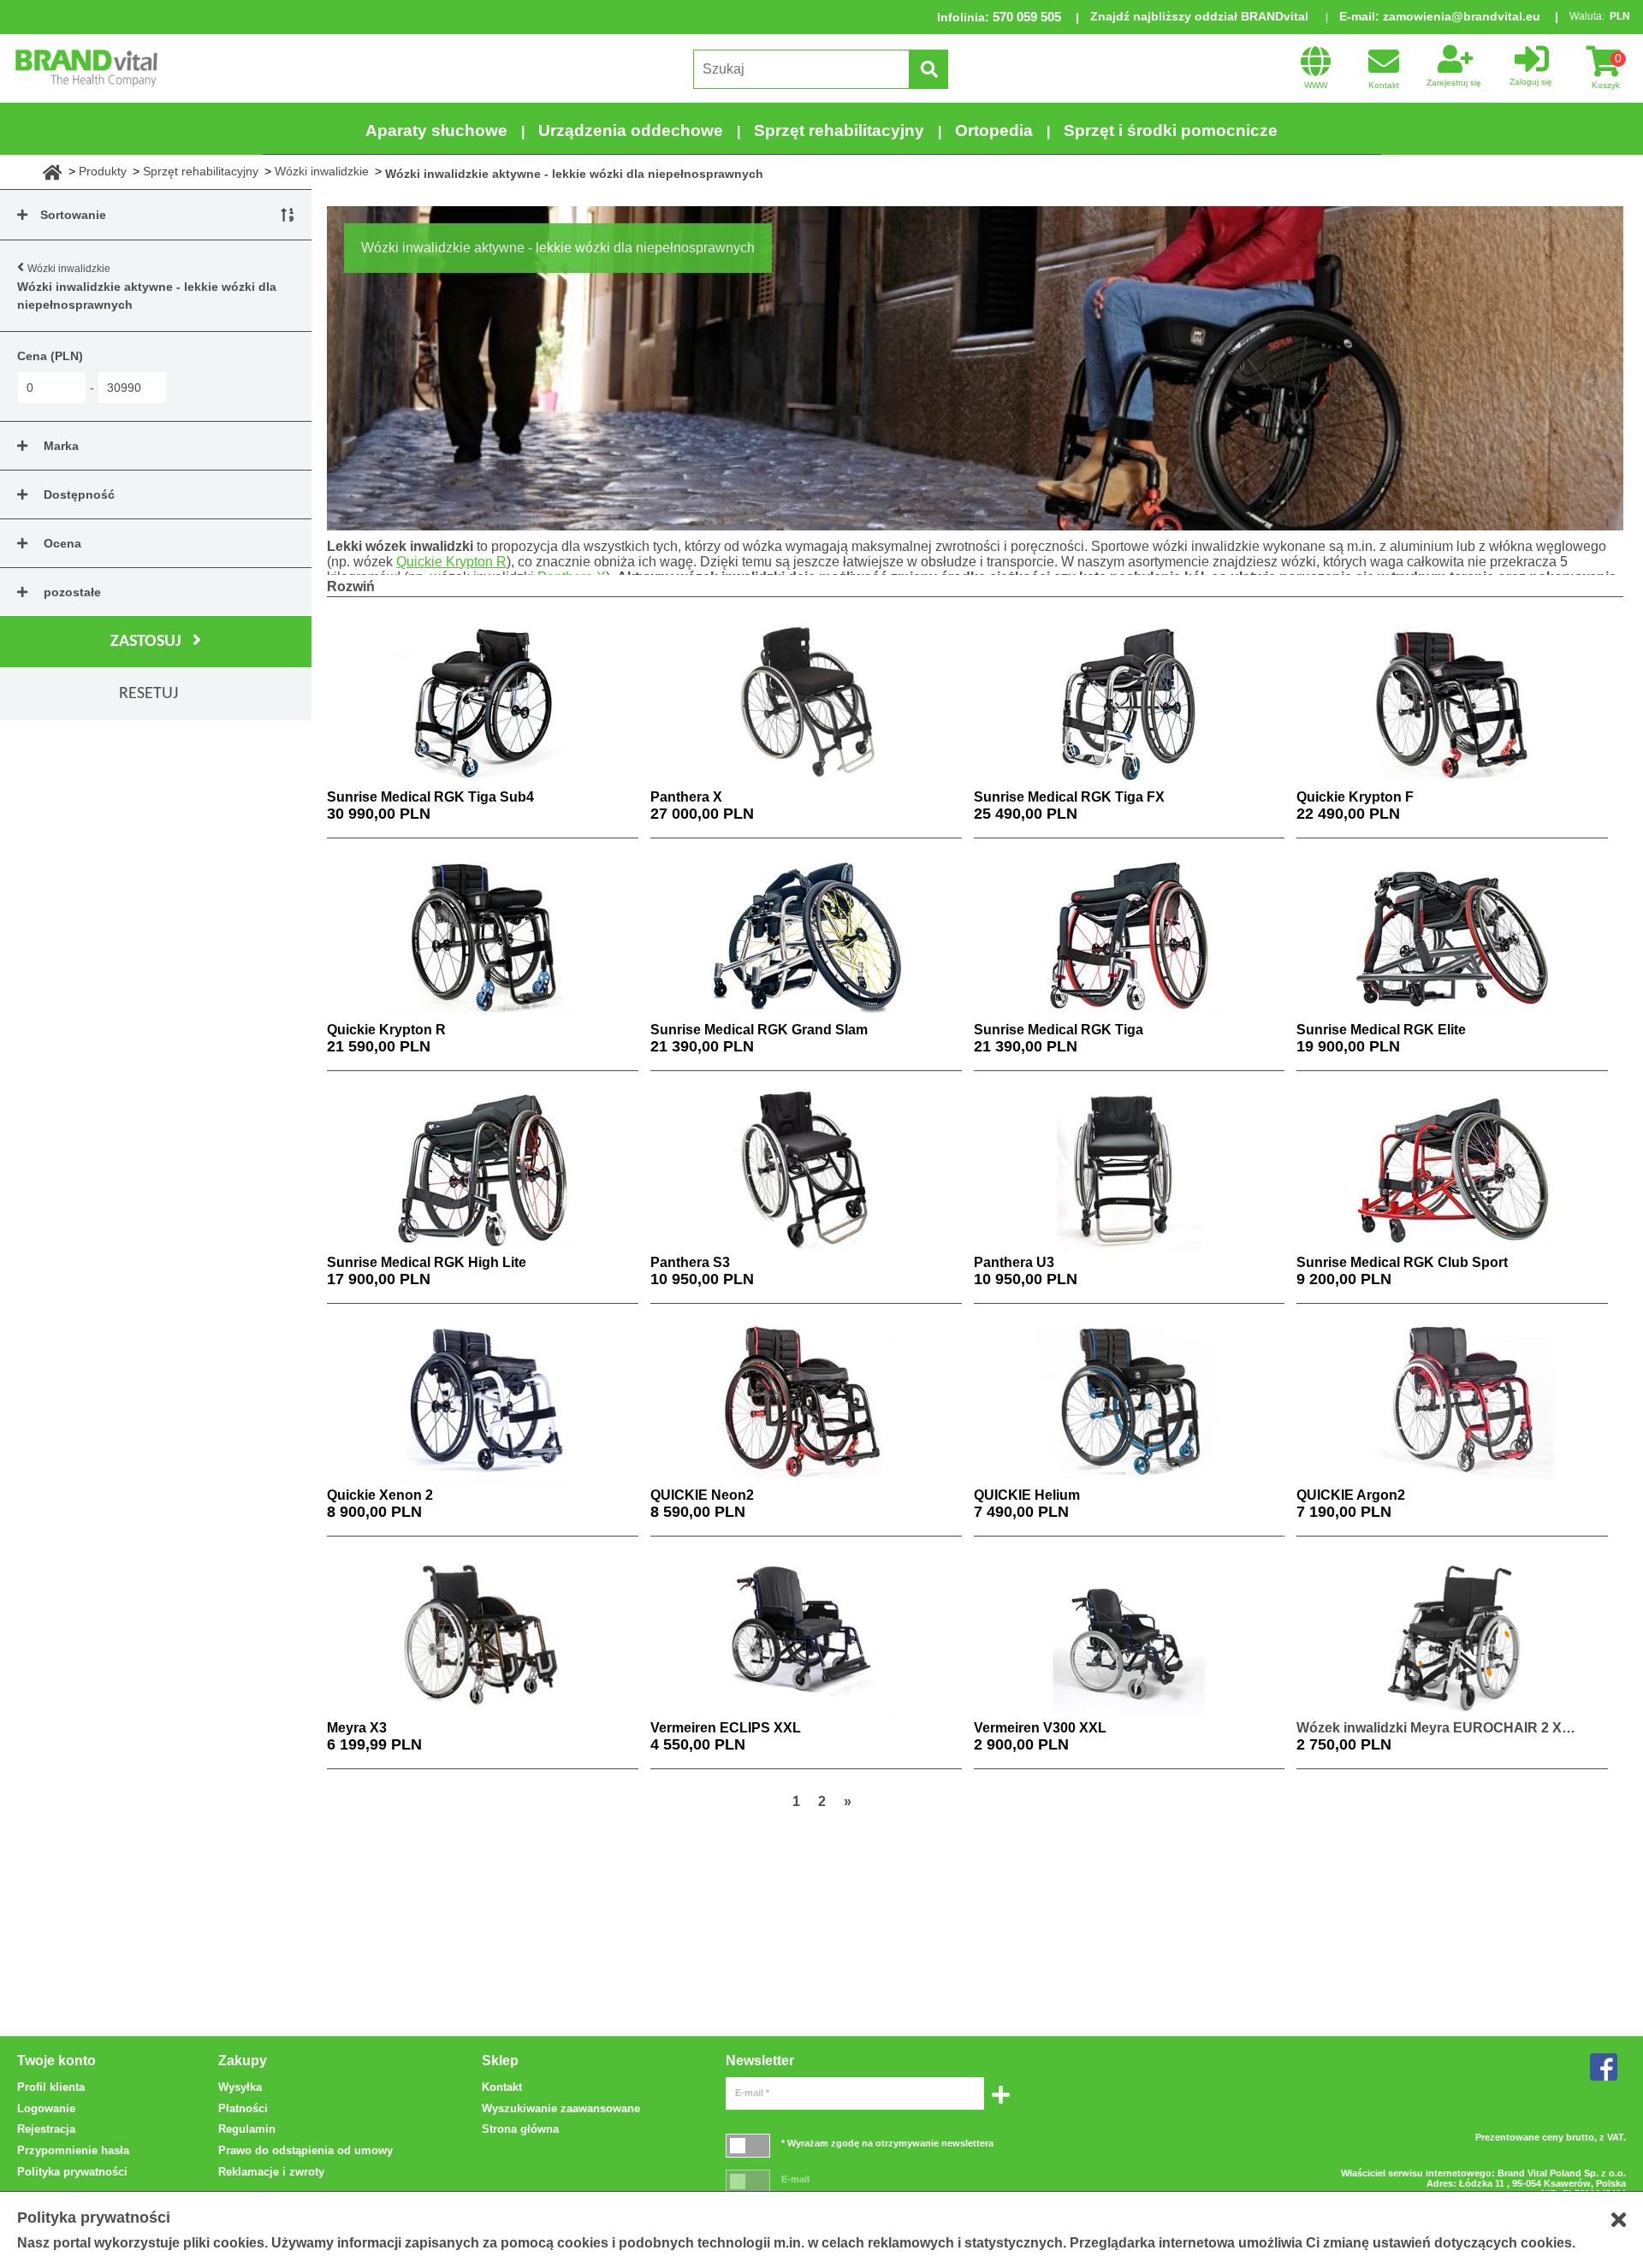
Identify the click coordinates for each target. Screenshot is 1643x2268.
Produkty (103, 171)
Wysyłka (240, 2087)
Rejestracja (46, 2129)
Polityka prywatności (72, 2172)
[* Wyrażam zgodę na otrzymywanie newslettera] (748, 2145)
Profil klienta (51, 2087)
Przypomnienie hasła (73, 2150)
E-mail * (752, 2093)
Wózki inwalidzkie (322, 171)
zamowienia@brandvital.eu (1462, 16)
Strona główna (520, 2129)
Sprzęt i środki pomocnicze (1171, 130)
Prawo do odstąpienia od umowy (305, 2150)
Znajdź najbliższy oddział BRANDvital (1199, 16)
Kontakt (502, 2087)
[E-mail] (748, 2181)
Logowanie (46, 2108)
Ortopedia (994, 130)
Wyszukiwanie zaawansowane (561, 2108)
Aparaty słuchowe (436, 130)
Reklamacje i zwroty (271, 2172)
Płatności (243, 2108)
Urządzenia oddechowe (631, 130)
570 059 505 (1027, 17)
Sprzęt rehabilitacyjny (839, 130)
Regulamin (247, 2129)
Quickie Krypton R (451, 562)
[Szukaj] (928, 69)
